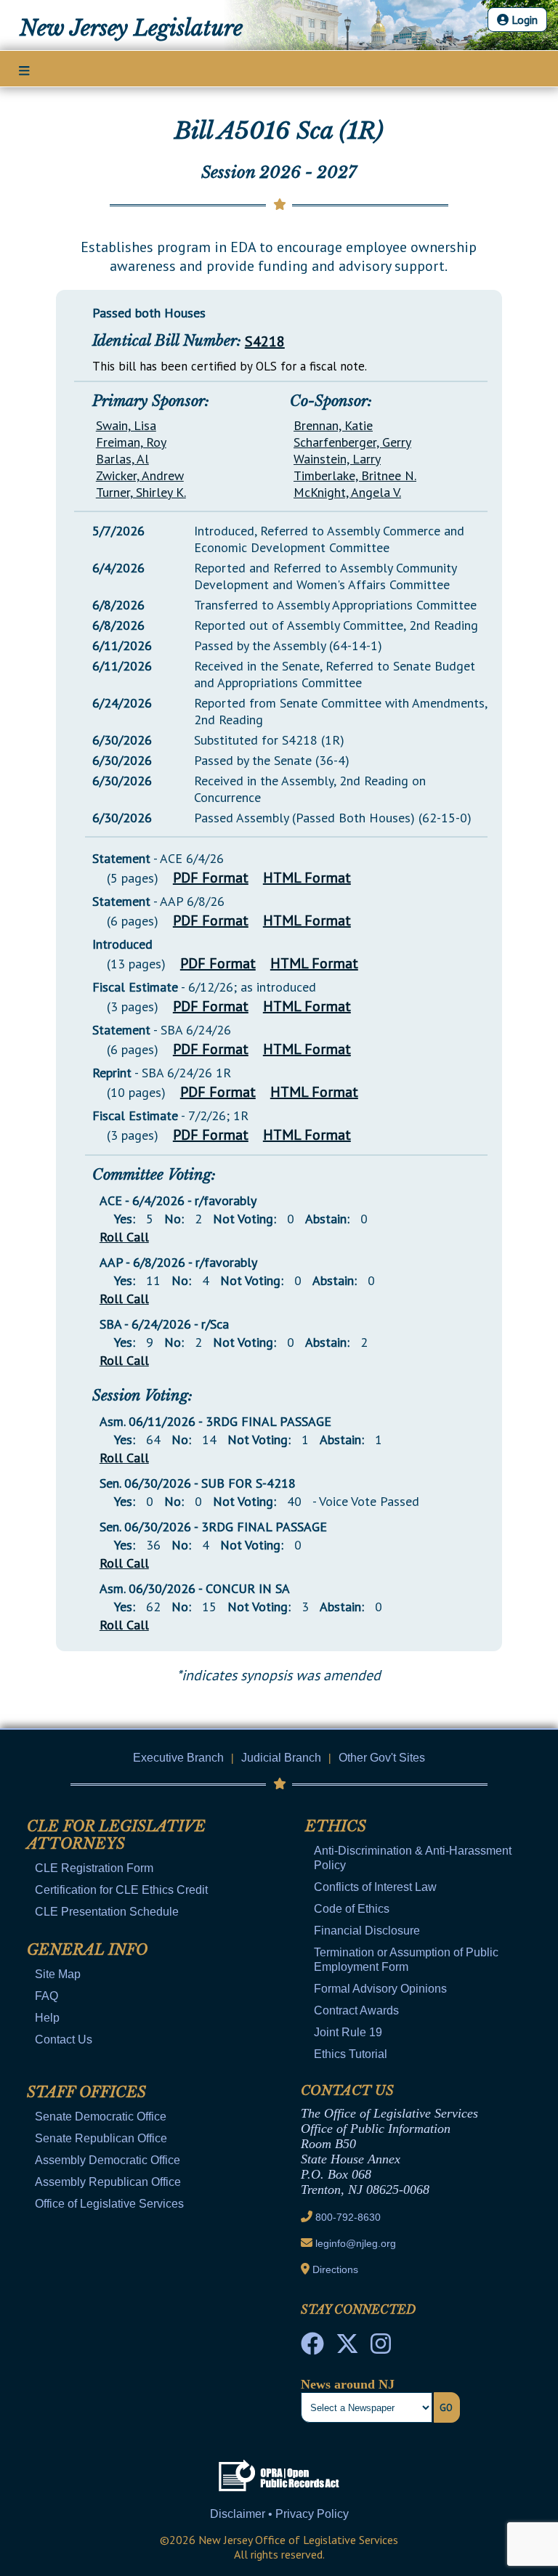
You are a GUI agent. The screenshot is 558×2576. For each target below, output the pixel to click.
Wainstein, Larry (337, 459)
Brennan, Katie (333, 425)
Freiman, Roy (131, 442)
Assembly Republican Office (108, 2182)
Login (523, 20)
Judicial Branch (281, 1758)
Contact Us (64, 2040)
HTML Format (307, 878)
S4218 (265, 341)
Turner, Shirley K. (141, 492)
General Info (87, 1950)
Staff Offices (86, 2092)
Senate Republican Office (101, 2138)
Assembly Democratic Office (108, 2160)
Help (47, 2018)
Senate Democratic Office (101, 2117)
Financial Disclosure (367, 1931)
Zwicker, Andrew (140, 475)
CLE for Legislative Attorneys (116, 1835)
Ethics (336, 1826)
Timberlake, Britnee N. (355, 475)
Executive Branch (178, 1758)
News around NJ (348, 2384)
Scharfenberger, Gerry (352, 442)
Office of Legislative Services (109, 2204)
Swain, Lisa (126, 425)
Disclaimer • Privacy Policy (279, 2514)
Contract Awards (356, 2010)
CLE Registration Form (94, 1868)
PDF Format (211, 878)
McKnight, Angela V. (347, 492)
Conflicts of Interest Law (375, 1887)
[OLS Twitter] (347, 2348)
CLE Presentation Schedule (107, 1912)
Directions (335, 2269)
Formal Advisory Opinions (380, 1989)
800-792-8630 (348, 2217)
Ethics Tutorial (351, 2054)
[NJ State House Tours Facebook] (312, 2348)
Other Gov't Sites (382, 1758)
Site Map (58, 1974)
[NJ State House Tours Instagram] (381, 2348)
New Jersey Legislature (131, 28)
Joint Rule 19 (348, 2032)
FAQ (46, 1996)
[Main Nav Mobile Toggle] (24, 70)
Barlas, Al (122, 459)
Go (446, 2407)
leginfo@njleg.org (356, 2243)
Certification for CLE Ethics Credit (121, 1890)
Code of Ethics (352, 1909)
